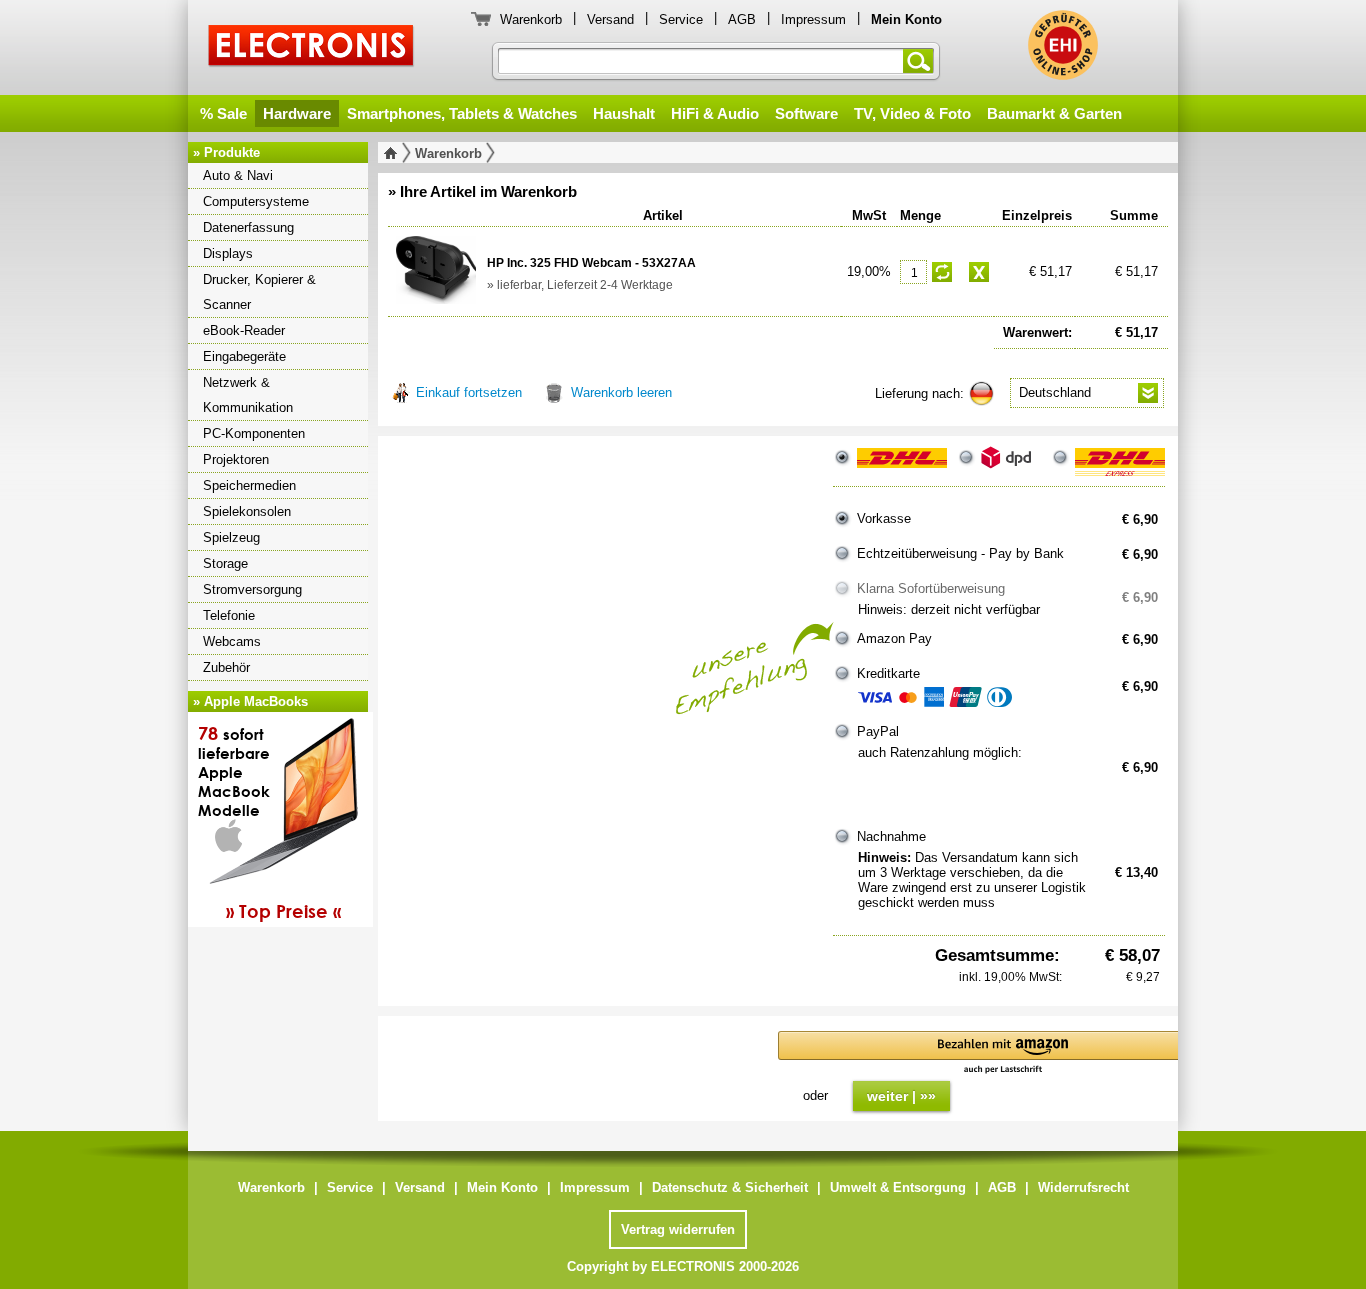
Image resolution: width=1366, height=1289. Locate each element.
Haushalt (624, 113)
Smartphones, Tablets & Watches (462, 113)
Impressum (813, 19)
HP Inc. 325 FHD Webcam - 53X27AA (591, 263)
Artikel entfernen (979, 272)
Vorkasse (884, 518)
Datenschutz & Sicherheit (730, 1187)
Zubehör (226, 667)
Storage (225, 563)
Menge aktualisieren (942, 272)
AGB (742, 19)
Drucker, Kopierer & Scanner (259, 292)
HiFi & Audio (715, 113)
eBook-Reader (244, 330)
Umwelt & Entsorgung (898, 1187)
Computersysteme (256, 201)
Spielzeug (231, 537)
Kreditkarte (888, 673)
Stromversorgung (252, 589)
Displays (228, 253)
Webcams (232, 641)
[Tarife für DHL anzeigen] (902, 466)
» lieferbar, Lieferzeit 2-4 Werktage (580, 285)
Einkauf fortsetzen (469, 392)
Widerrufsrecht (1083, 1187)
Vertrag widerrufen (678, 1229)
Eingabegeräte (244, 356)
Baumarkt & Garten (1054, 113)
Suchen (922, 61)
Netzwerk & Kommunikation (248, 395)
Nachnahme (891, 836)
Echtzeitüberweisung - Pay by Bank (960, 553)
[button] (1003, 1053)
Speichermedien (249, 485)
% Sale (223, 113)
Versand (610, 19)
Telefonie (229, 615)
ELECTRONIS (311, 48)
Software (806, 113)
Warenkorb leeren (621, 392)
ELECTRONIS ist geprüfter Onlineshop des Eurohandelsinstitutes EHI (1063, 45)
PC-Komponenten (254, 433)
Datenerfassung (248, 227)
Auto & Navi (238, 175)
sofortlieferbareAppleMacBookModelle (269, 822)
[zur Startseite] (394, 153)
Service (681, 19)
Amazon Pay (894, 638)
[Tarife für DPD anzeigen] (1011, 466)
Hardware (297, 113)
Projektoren (236, 459)
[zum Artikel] (436, 270)
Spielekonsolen (247, 511)
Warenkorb (531, 19)
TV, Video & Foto (912, 113)
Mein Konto (502, 1187)
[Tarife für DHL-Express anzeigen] (1120, 466)
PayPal (878, 731)
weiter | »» (901, 1096)
